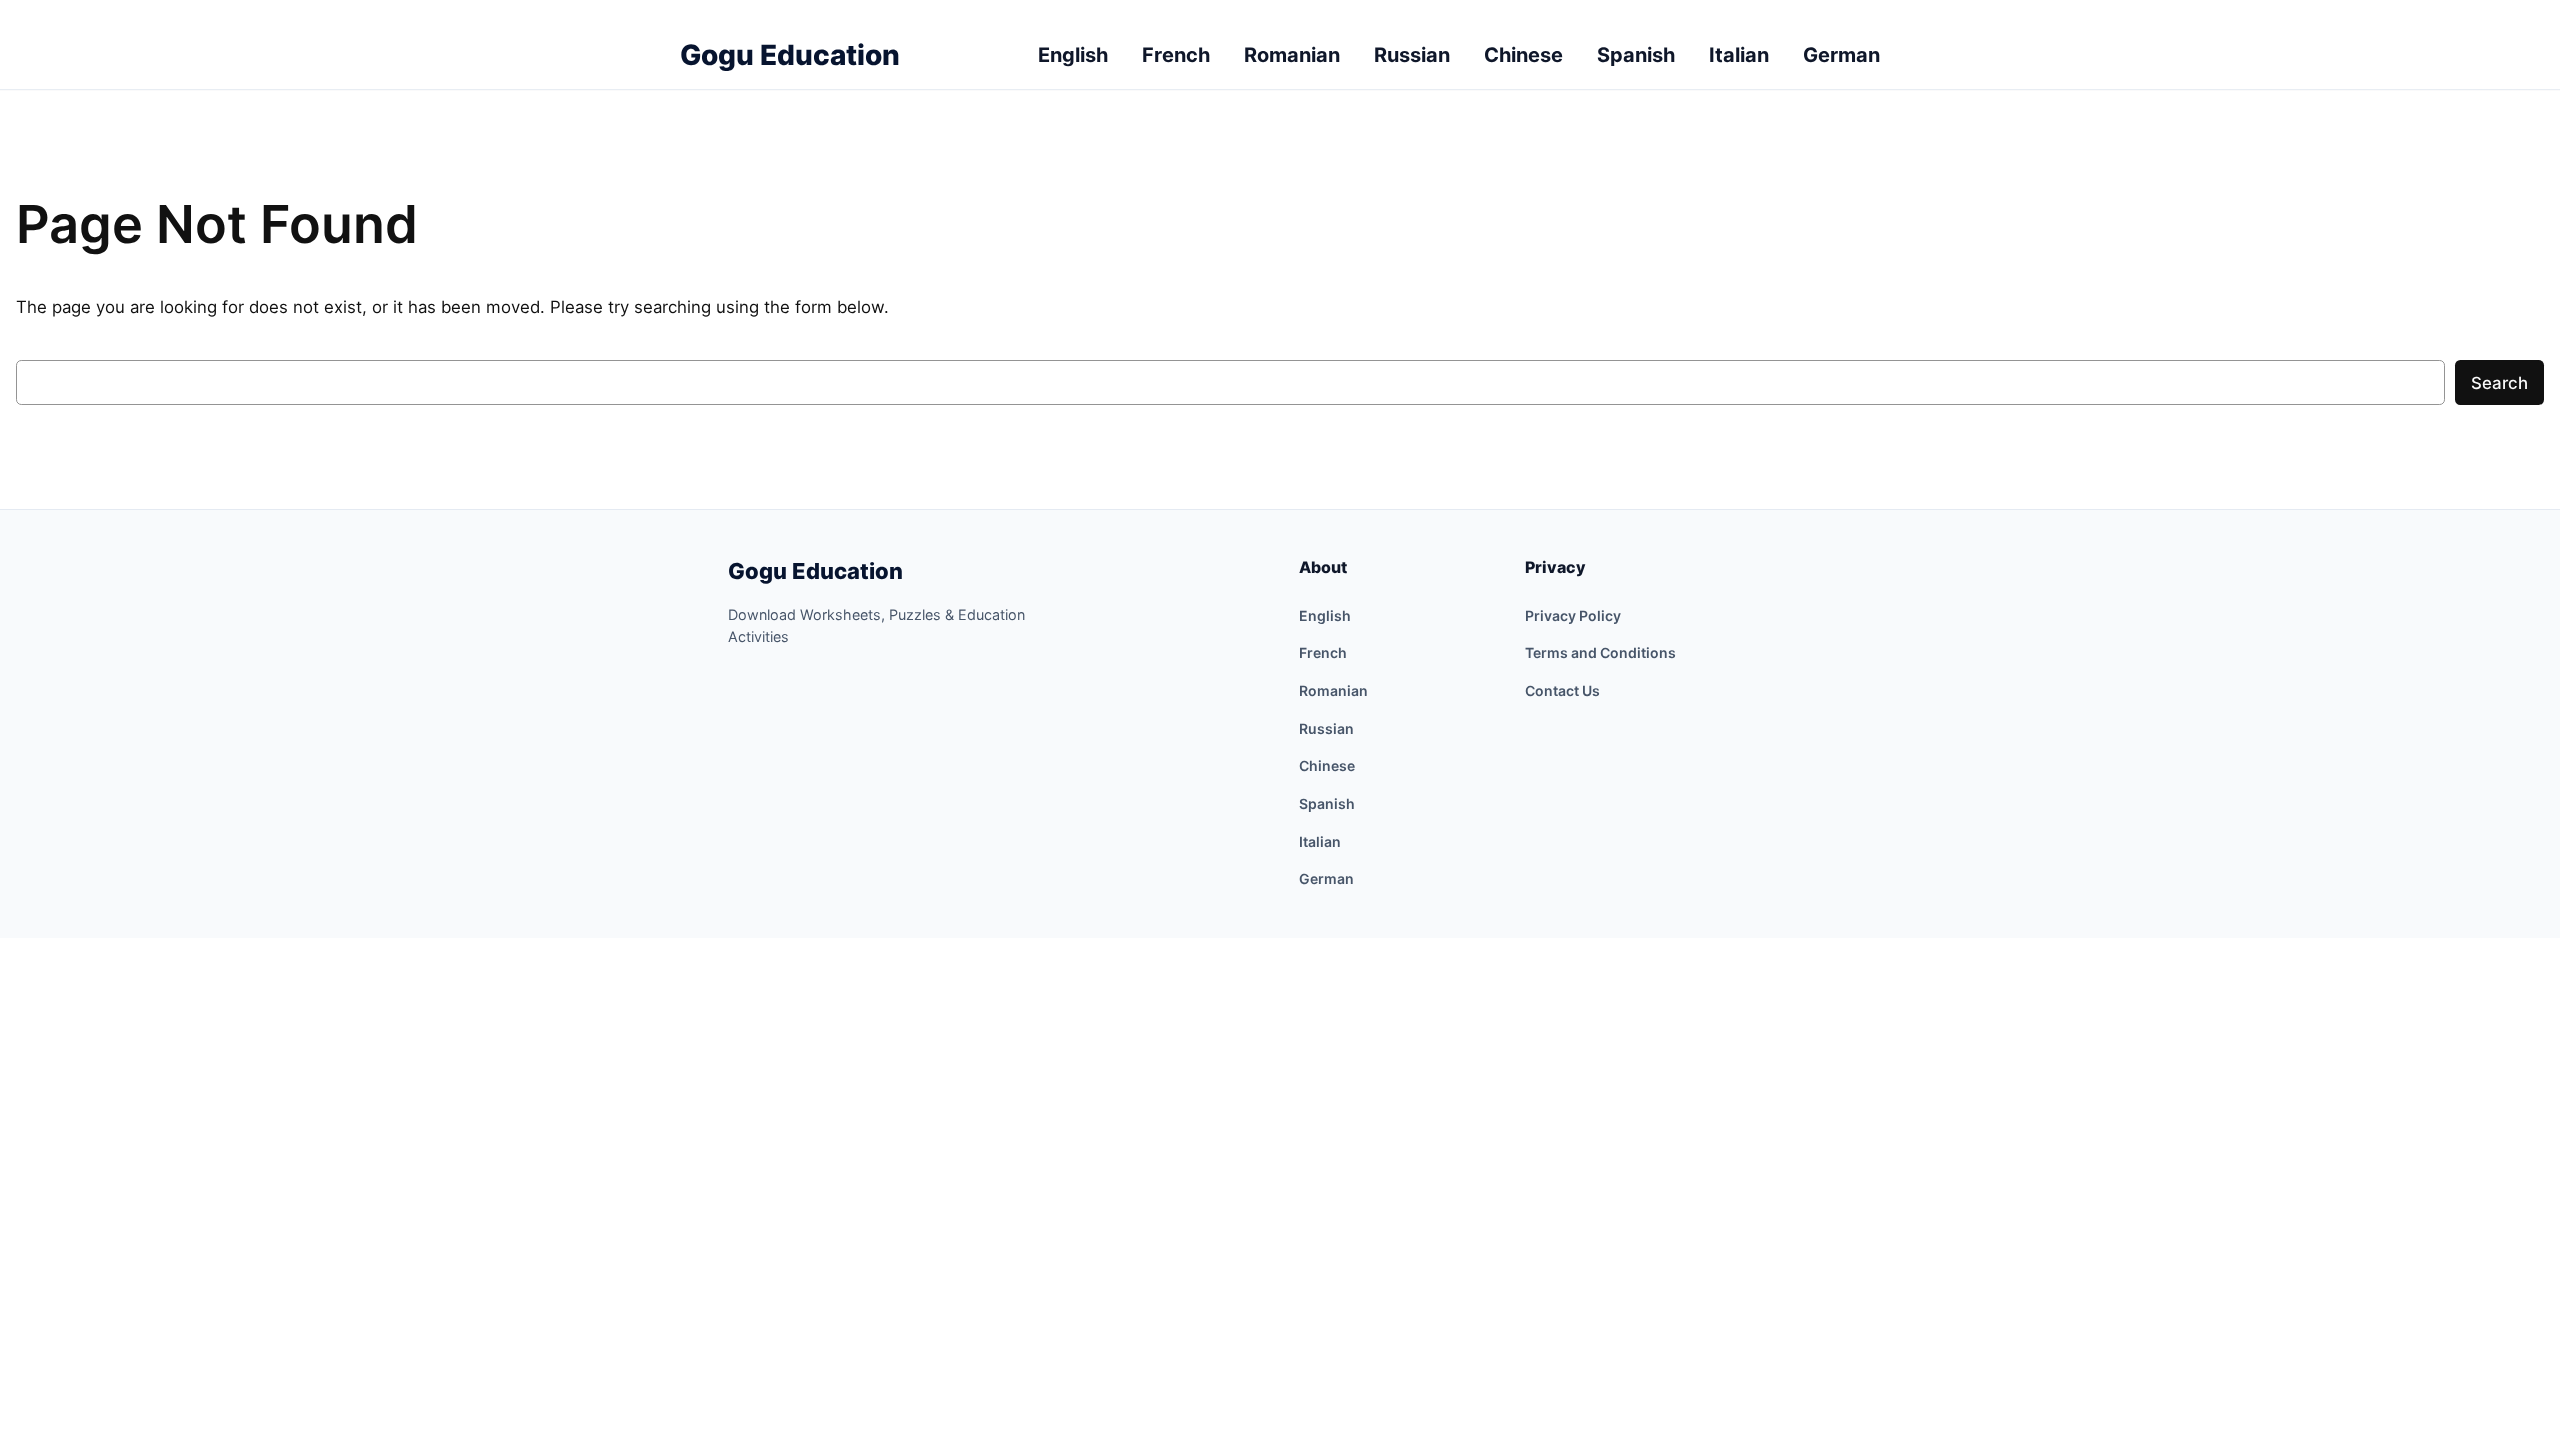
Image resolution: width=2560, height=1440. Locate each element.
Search (2499, 383)
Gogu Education (815, 571)
